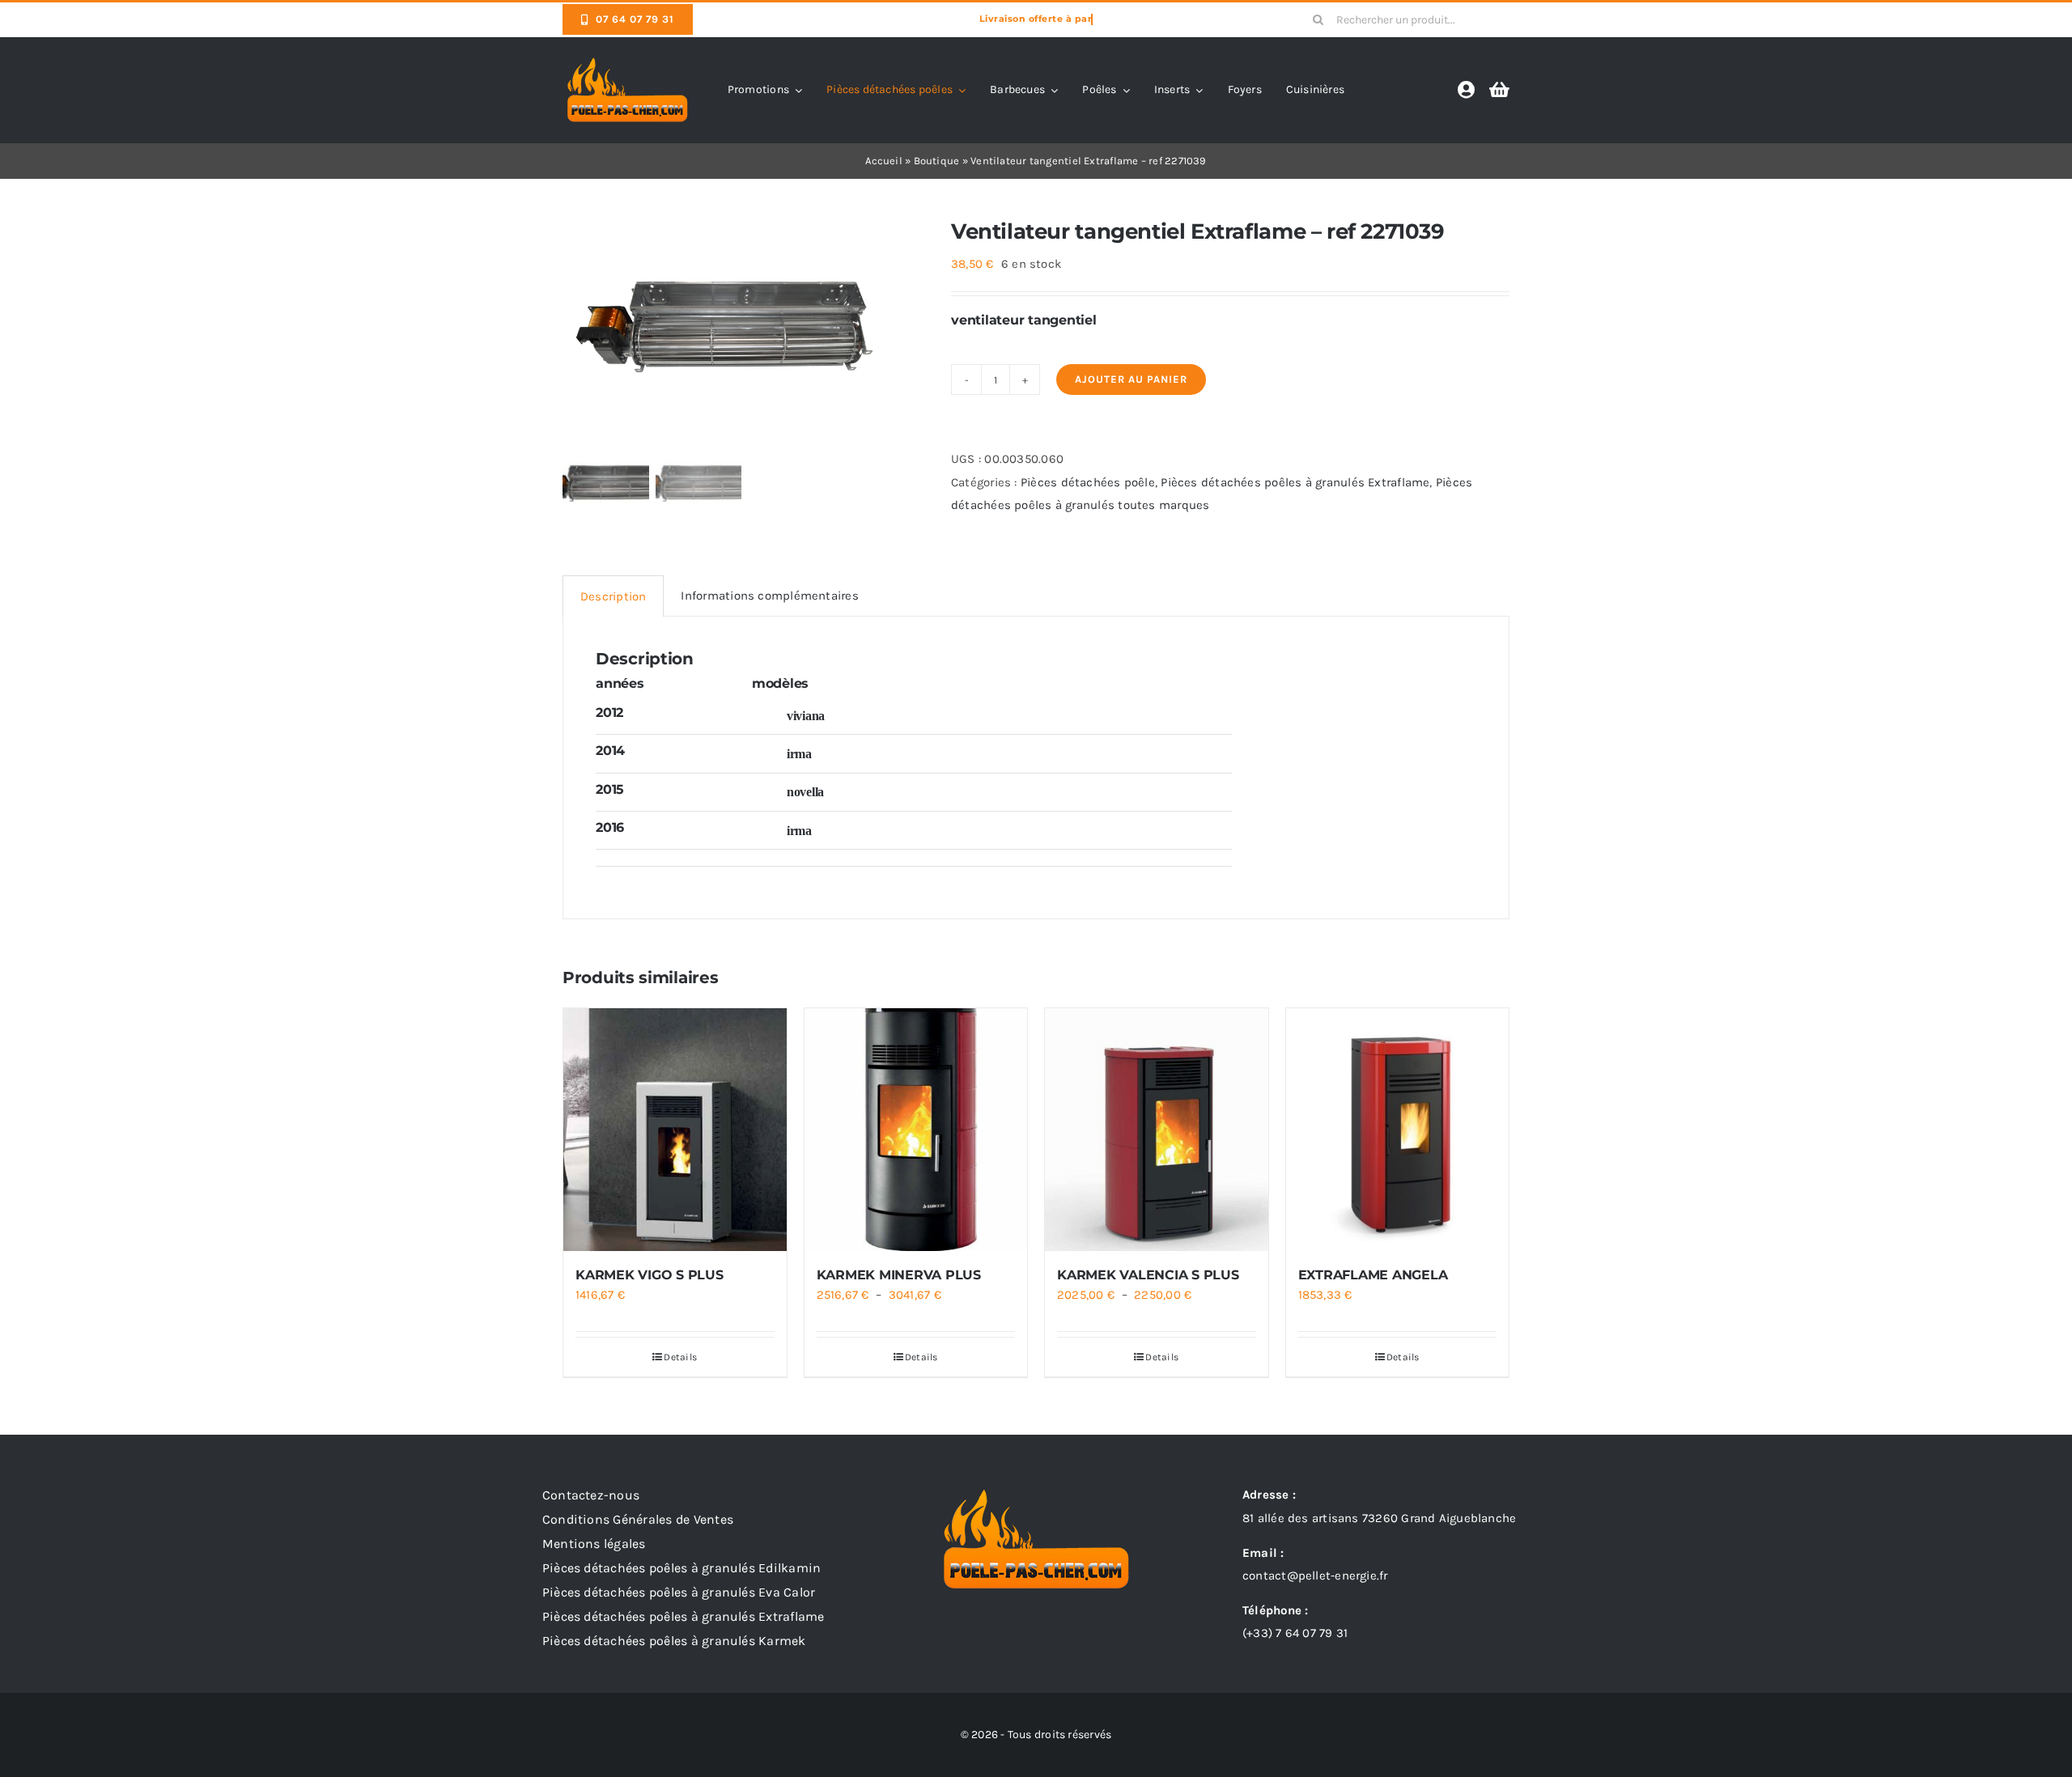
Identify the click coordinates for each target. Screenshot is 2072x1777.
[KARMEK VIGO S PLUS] (675, 1130)
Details (680, 1357)
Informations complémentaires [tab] (769, 596)
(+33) (1295, 1633)
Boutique (937, 161)
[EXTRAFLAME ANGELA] (1398, 1130)
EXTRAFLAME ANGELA (1373, 1275)
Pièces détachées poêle (1088, 482)
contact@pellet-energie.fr (1315, 1576)
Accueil (884, 161)
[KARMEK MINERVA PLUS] (916, 1130)
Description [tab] (613, 596)
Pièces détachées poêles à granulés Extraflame (1295, 482)
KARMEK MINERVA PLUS (899, 1275)
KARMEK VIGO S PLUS (650, 1275)
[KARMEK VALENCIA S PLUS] (1157, 1130)
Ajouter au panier (1131, 379)
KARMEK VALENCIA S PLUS (1148, 1275)
